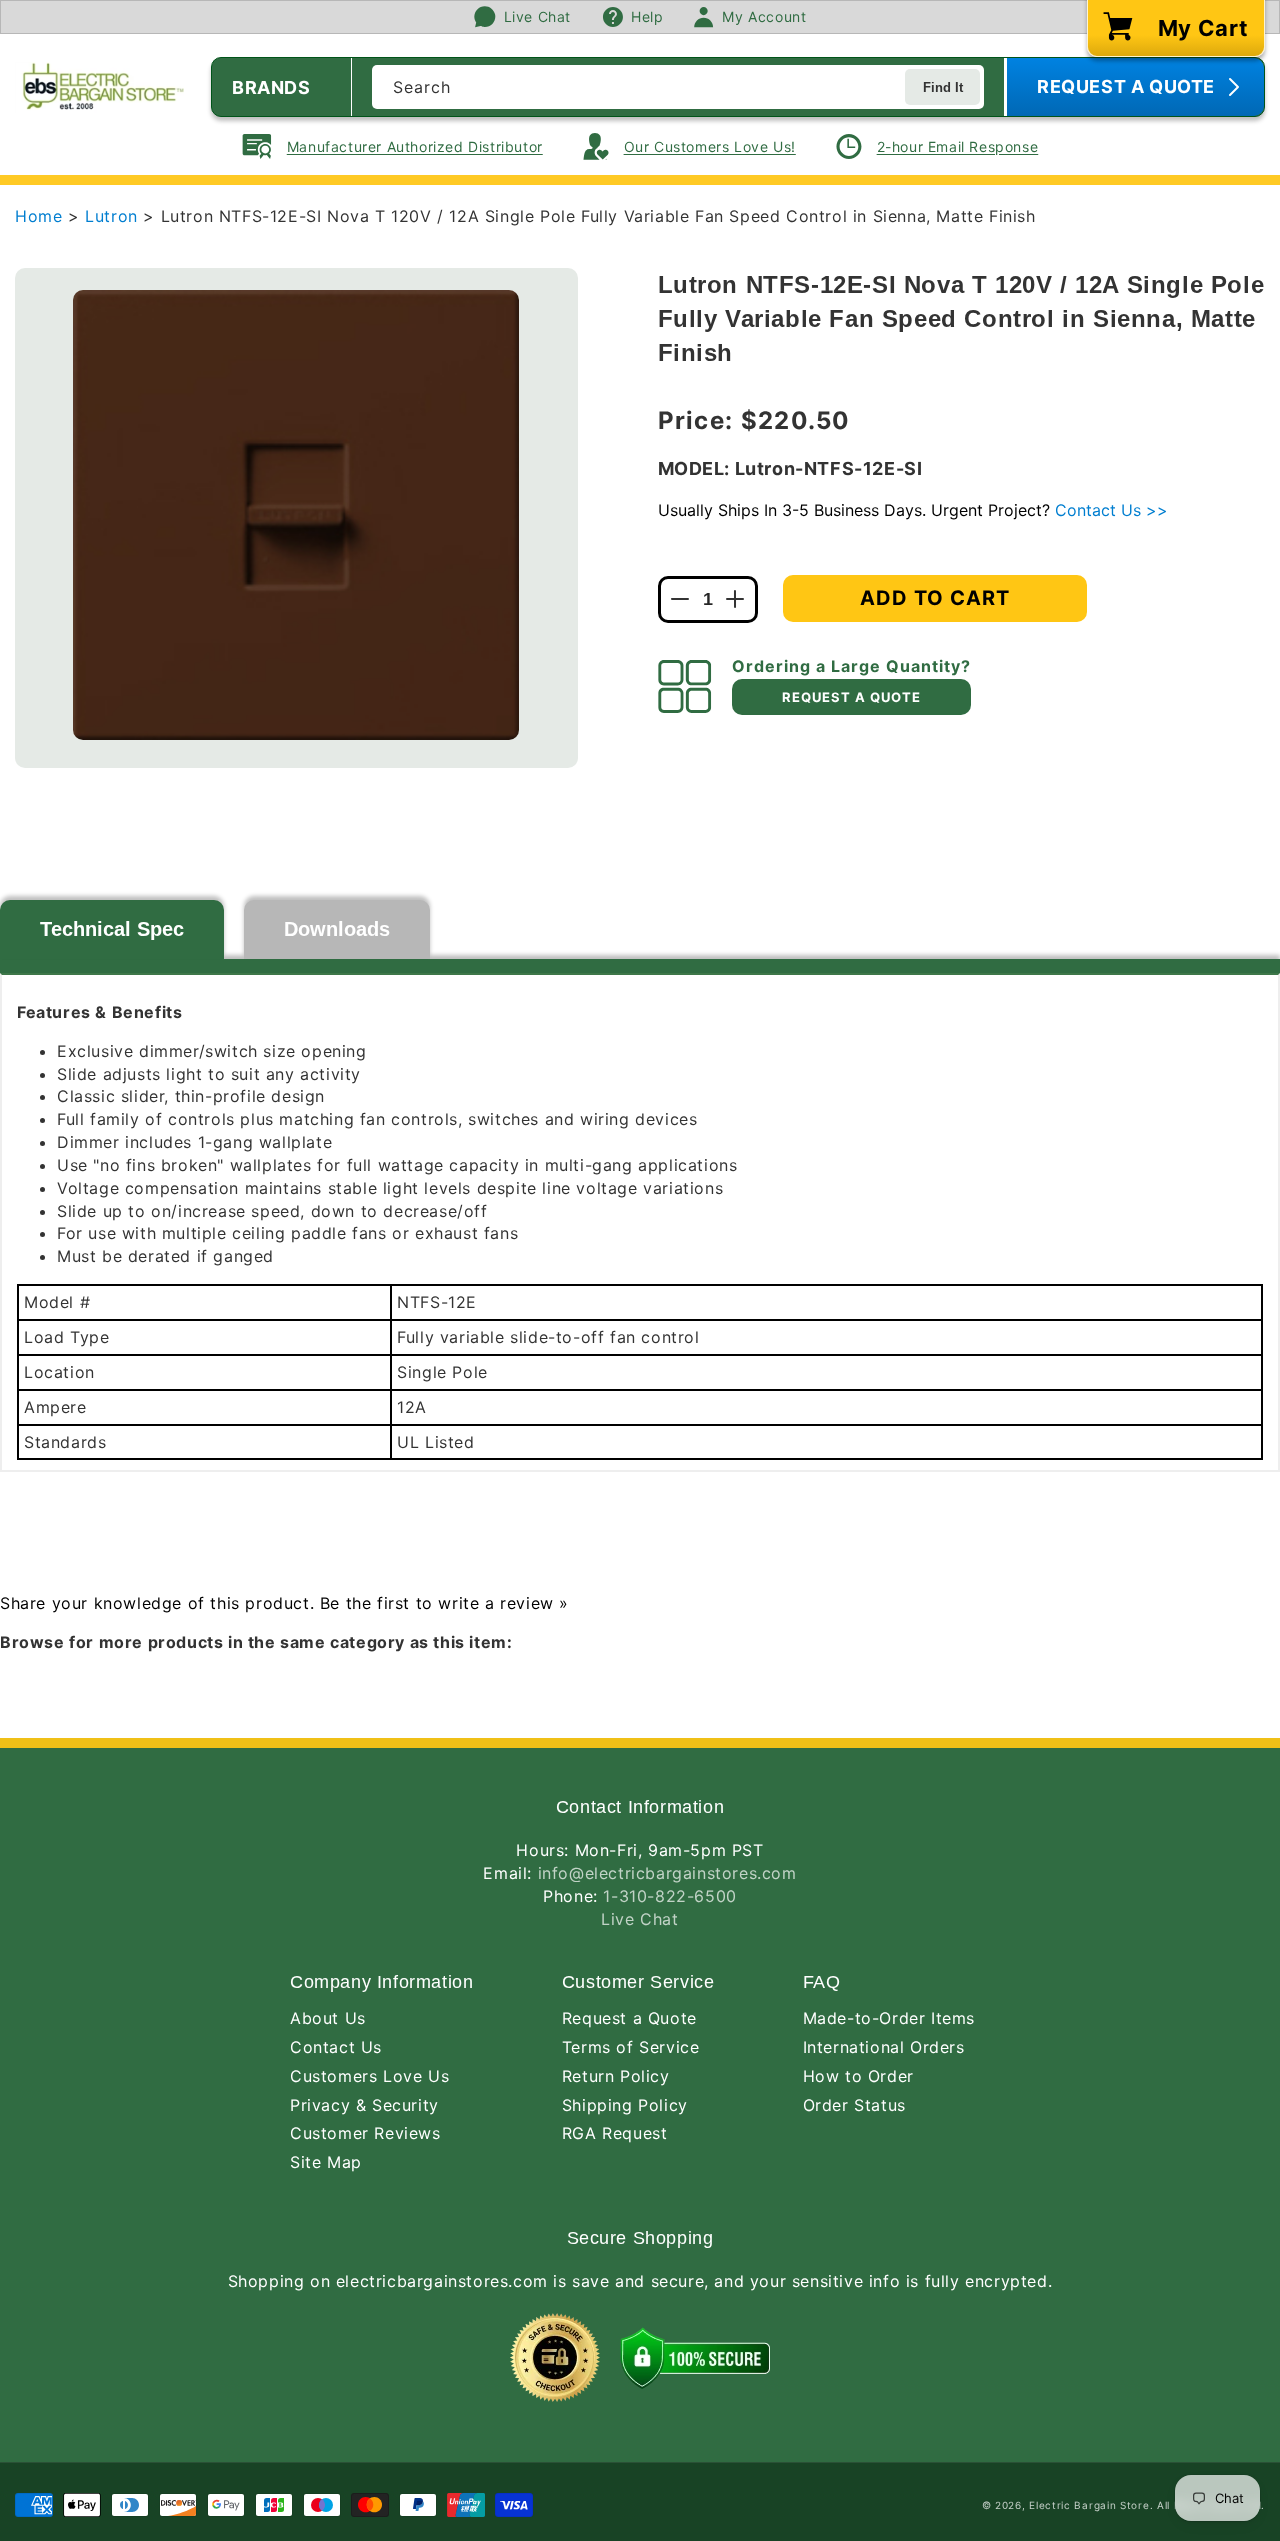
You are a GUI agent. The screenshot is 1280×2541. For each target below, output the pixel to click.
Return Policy (616, 2076)
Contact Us (336, 2047)
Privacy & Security (364, 2105)
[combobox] (678, 87)
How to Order (858, 2076)
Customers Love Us (369, 2076)
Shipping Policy (625, 2105)
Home (38, 216)
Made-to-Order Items (889, 2018)
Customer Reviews (365, 2133)
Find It (943, 87)
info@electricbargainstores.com (667, 1873)
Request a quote (851, 697)
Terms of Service (631, 2047)
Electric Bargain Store (1089, 2505)
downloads (337, 929)
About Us (328, 2018)
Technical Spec (112, 929)
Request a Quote (629, 2018)
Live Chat (639, 1919)
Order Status (854, 2105)
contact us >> (1111, 510)
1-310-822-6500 (669, 1896)
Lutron (114, 216)
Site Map (326, 2162)
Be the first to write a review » (444, 1603)
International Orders (884, 2047)
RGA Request (615, 2133)
